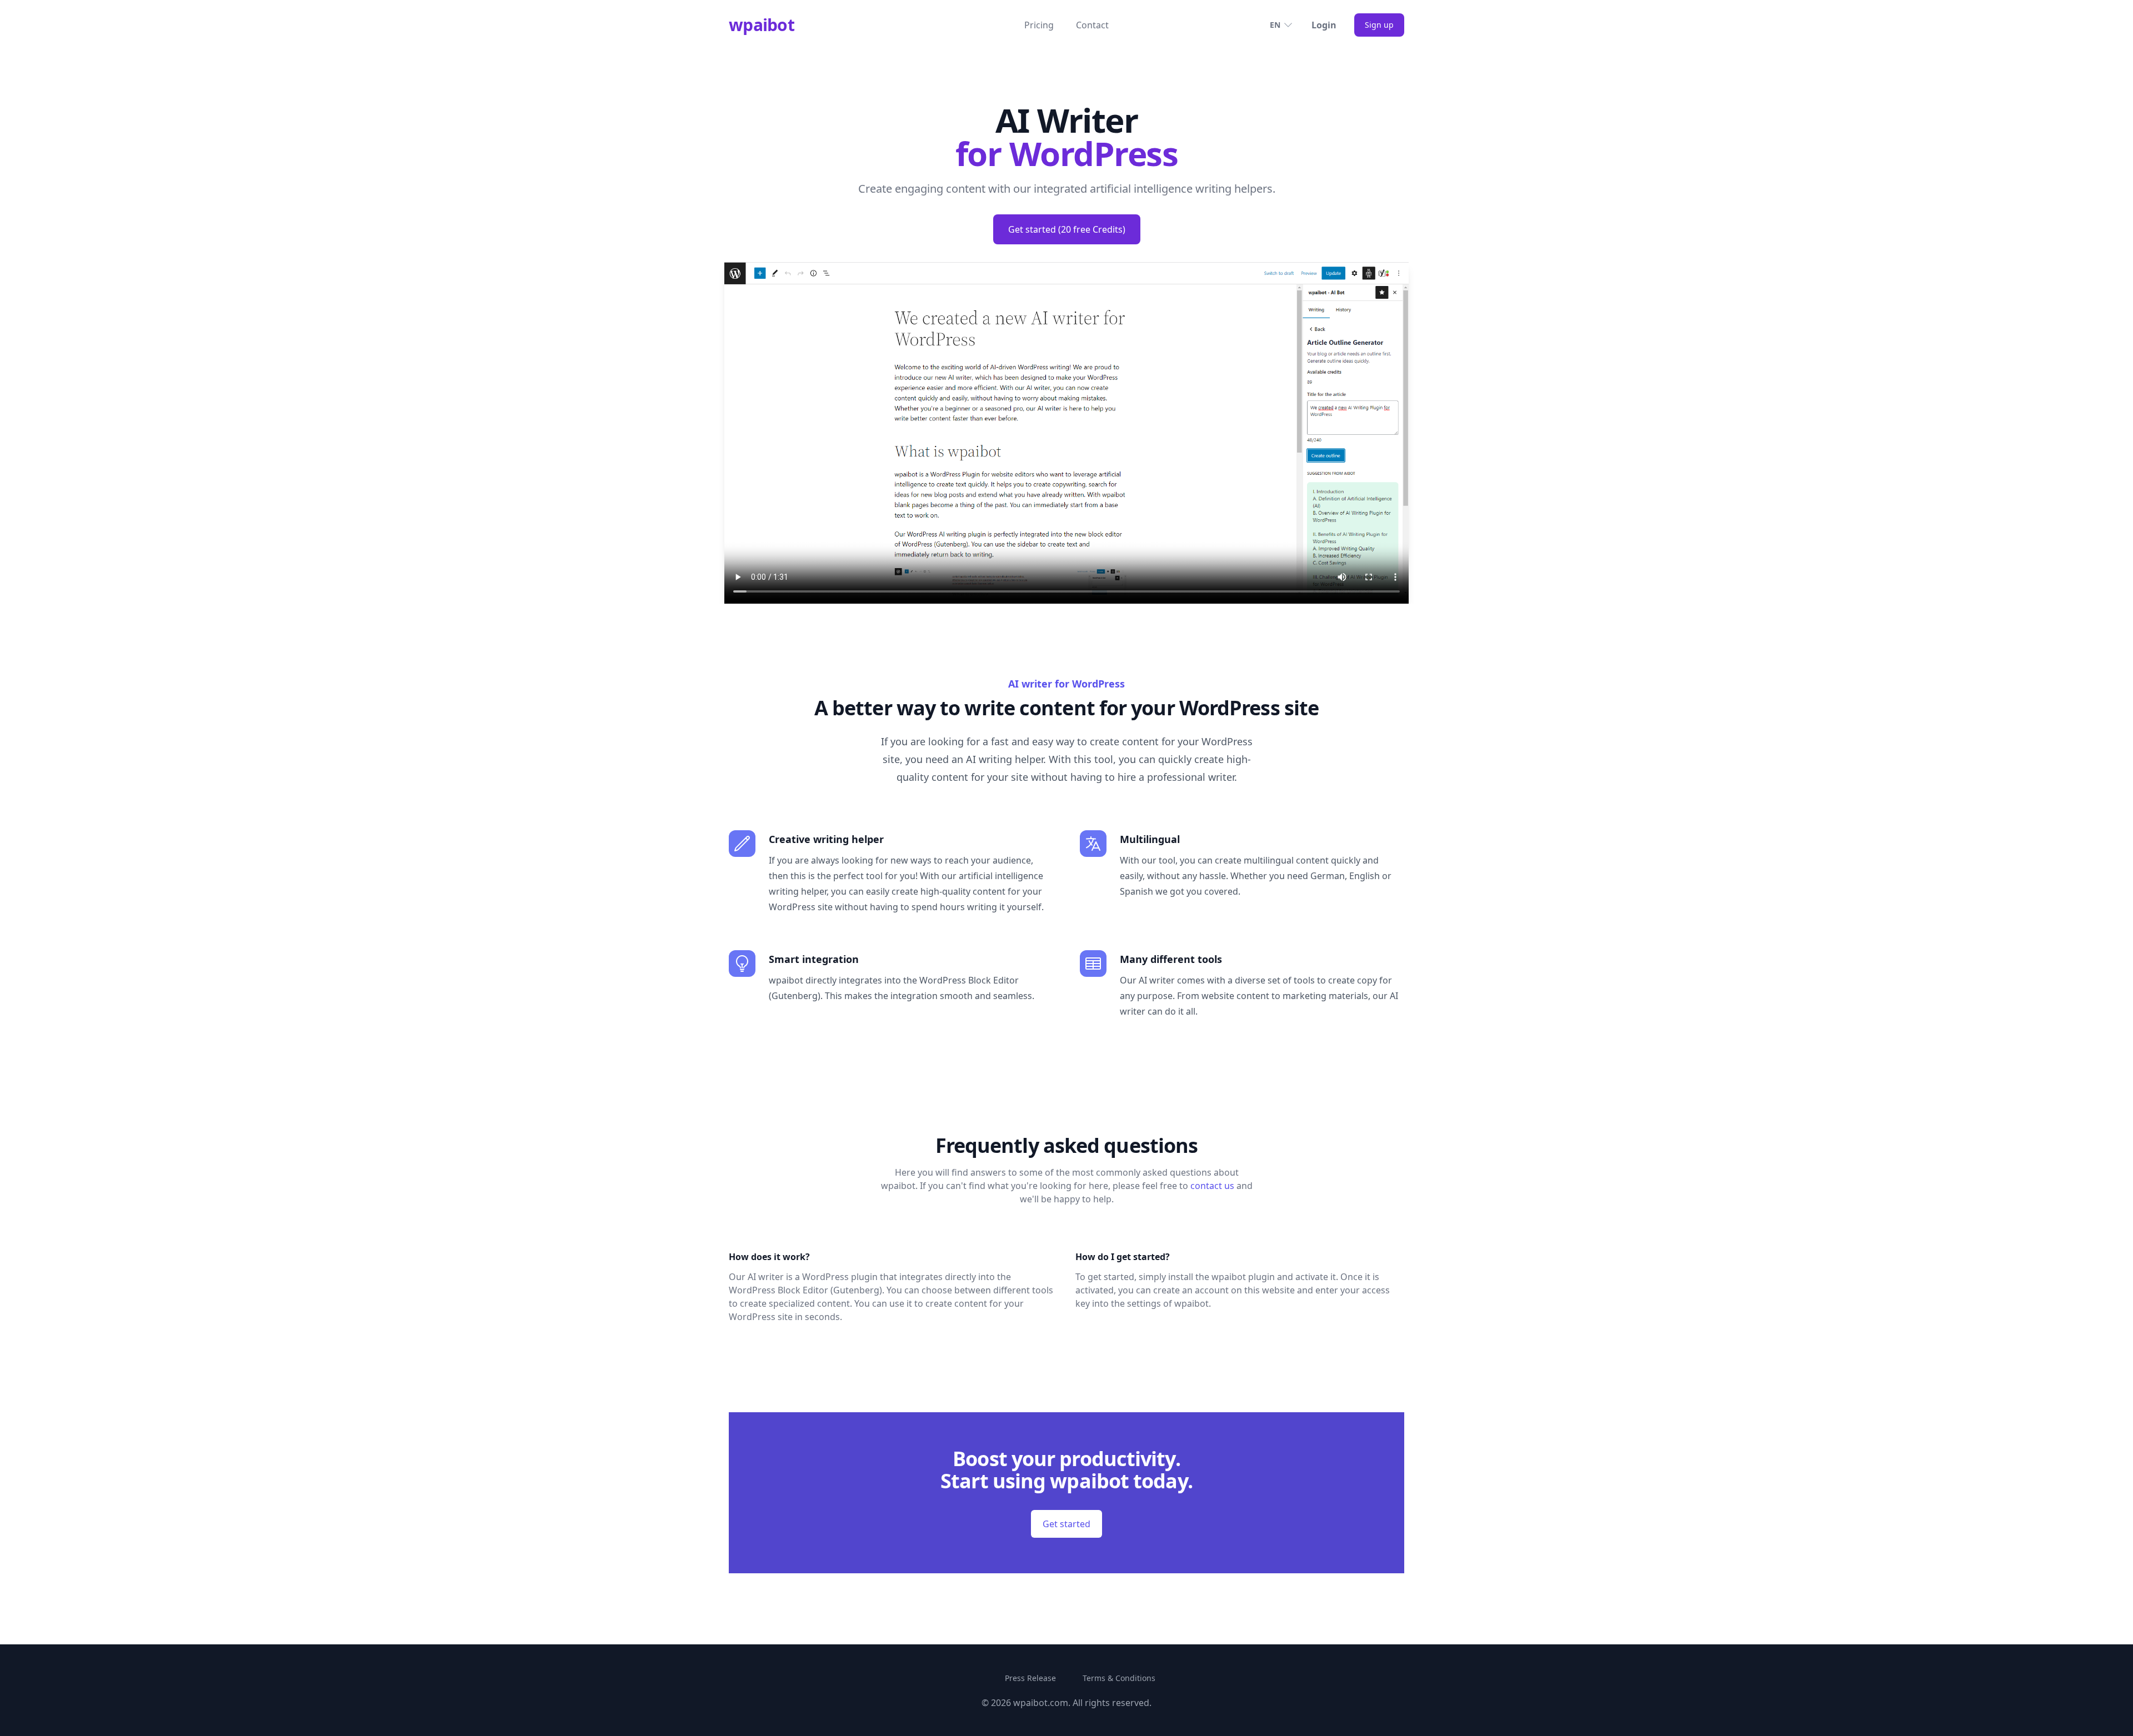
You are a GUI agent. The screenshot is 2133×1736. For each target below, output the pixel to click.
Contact (1092, 25)
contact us (1212, 1186)
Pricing (1039, 25)
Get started (1066, 1524)
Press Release (1030, 1678)
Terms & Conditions (1119, 1678)
